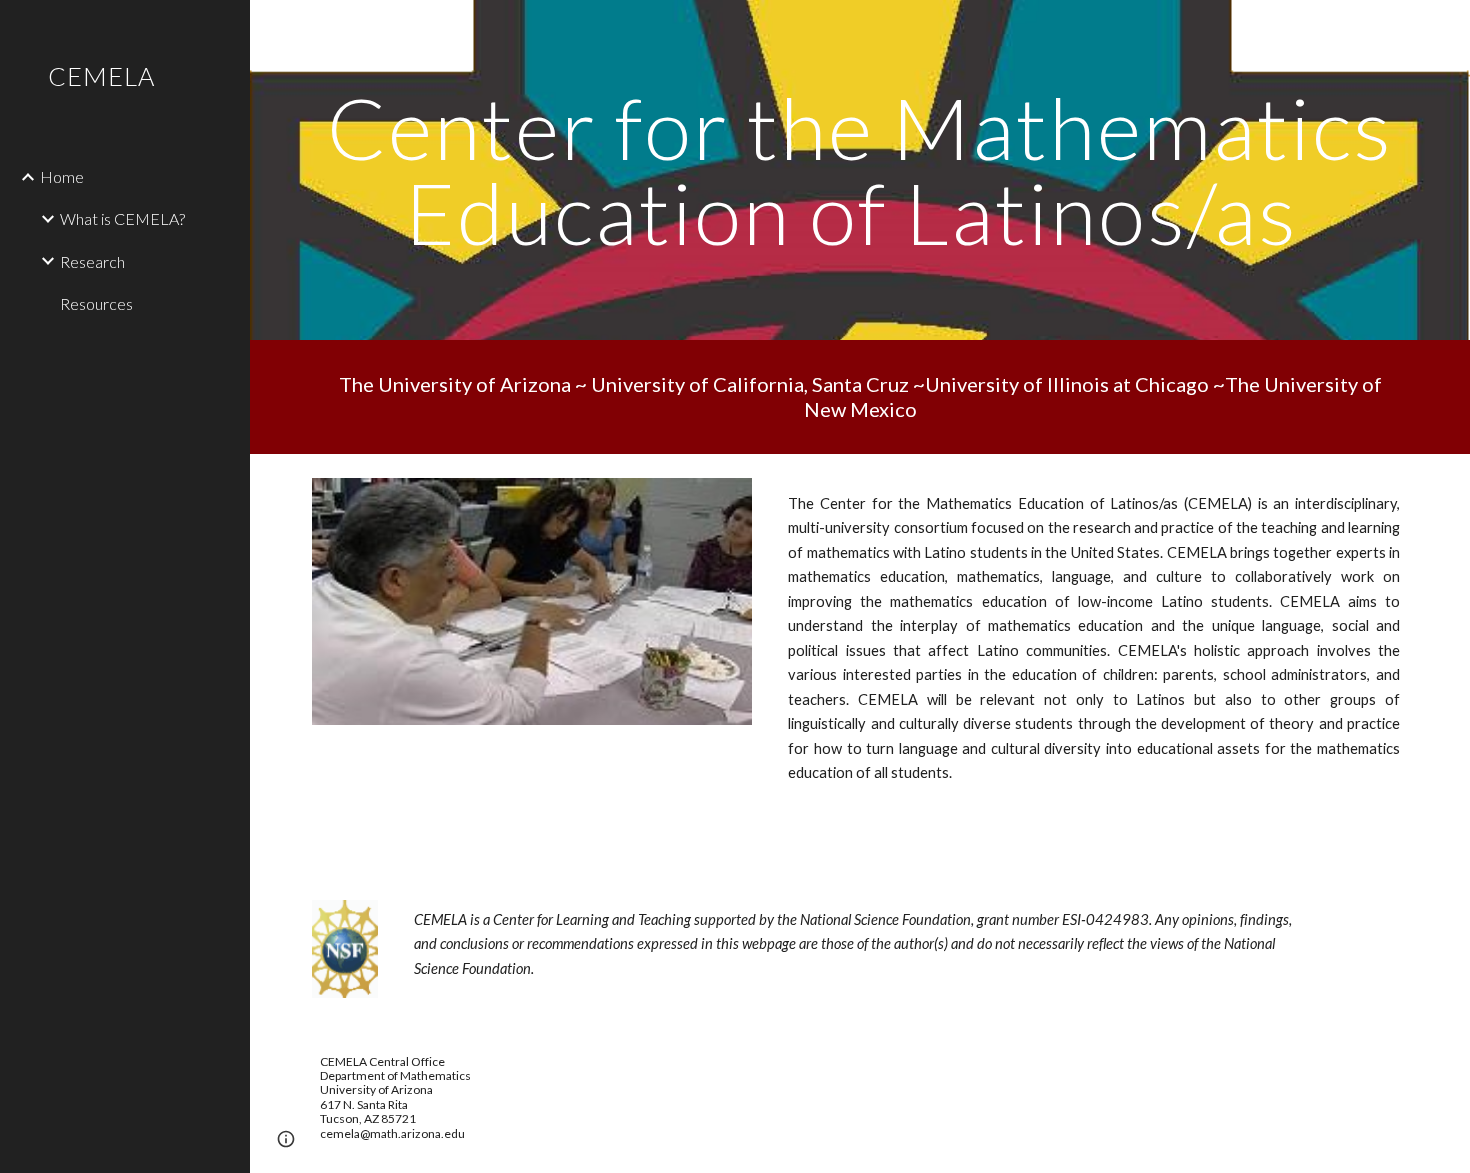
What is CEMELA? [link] (122, 218)
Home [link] (62, 176)
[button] (1446, 28)
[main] (860, 170)
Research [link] (92, 261)
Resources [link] (96, 303)
